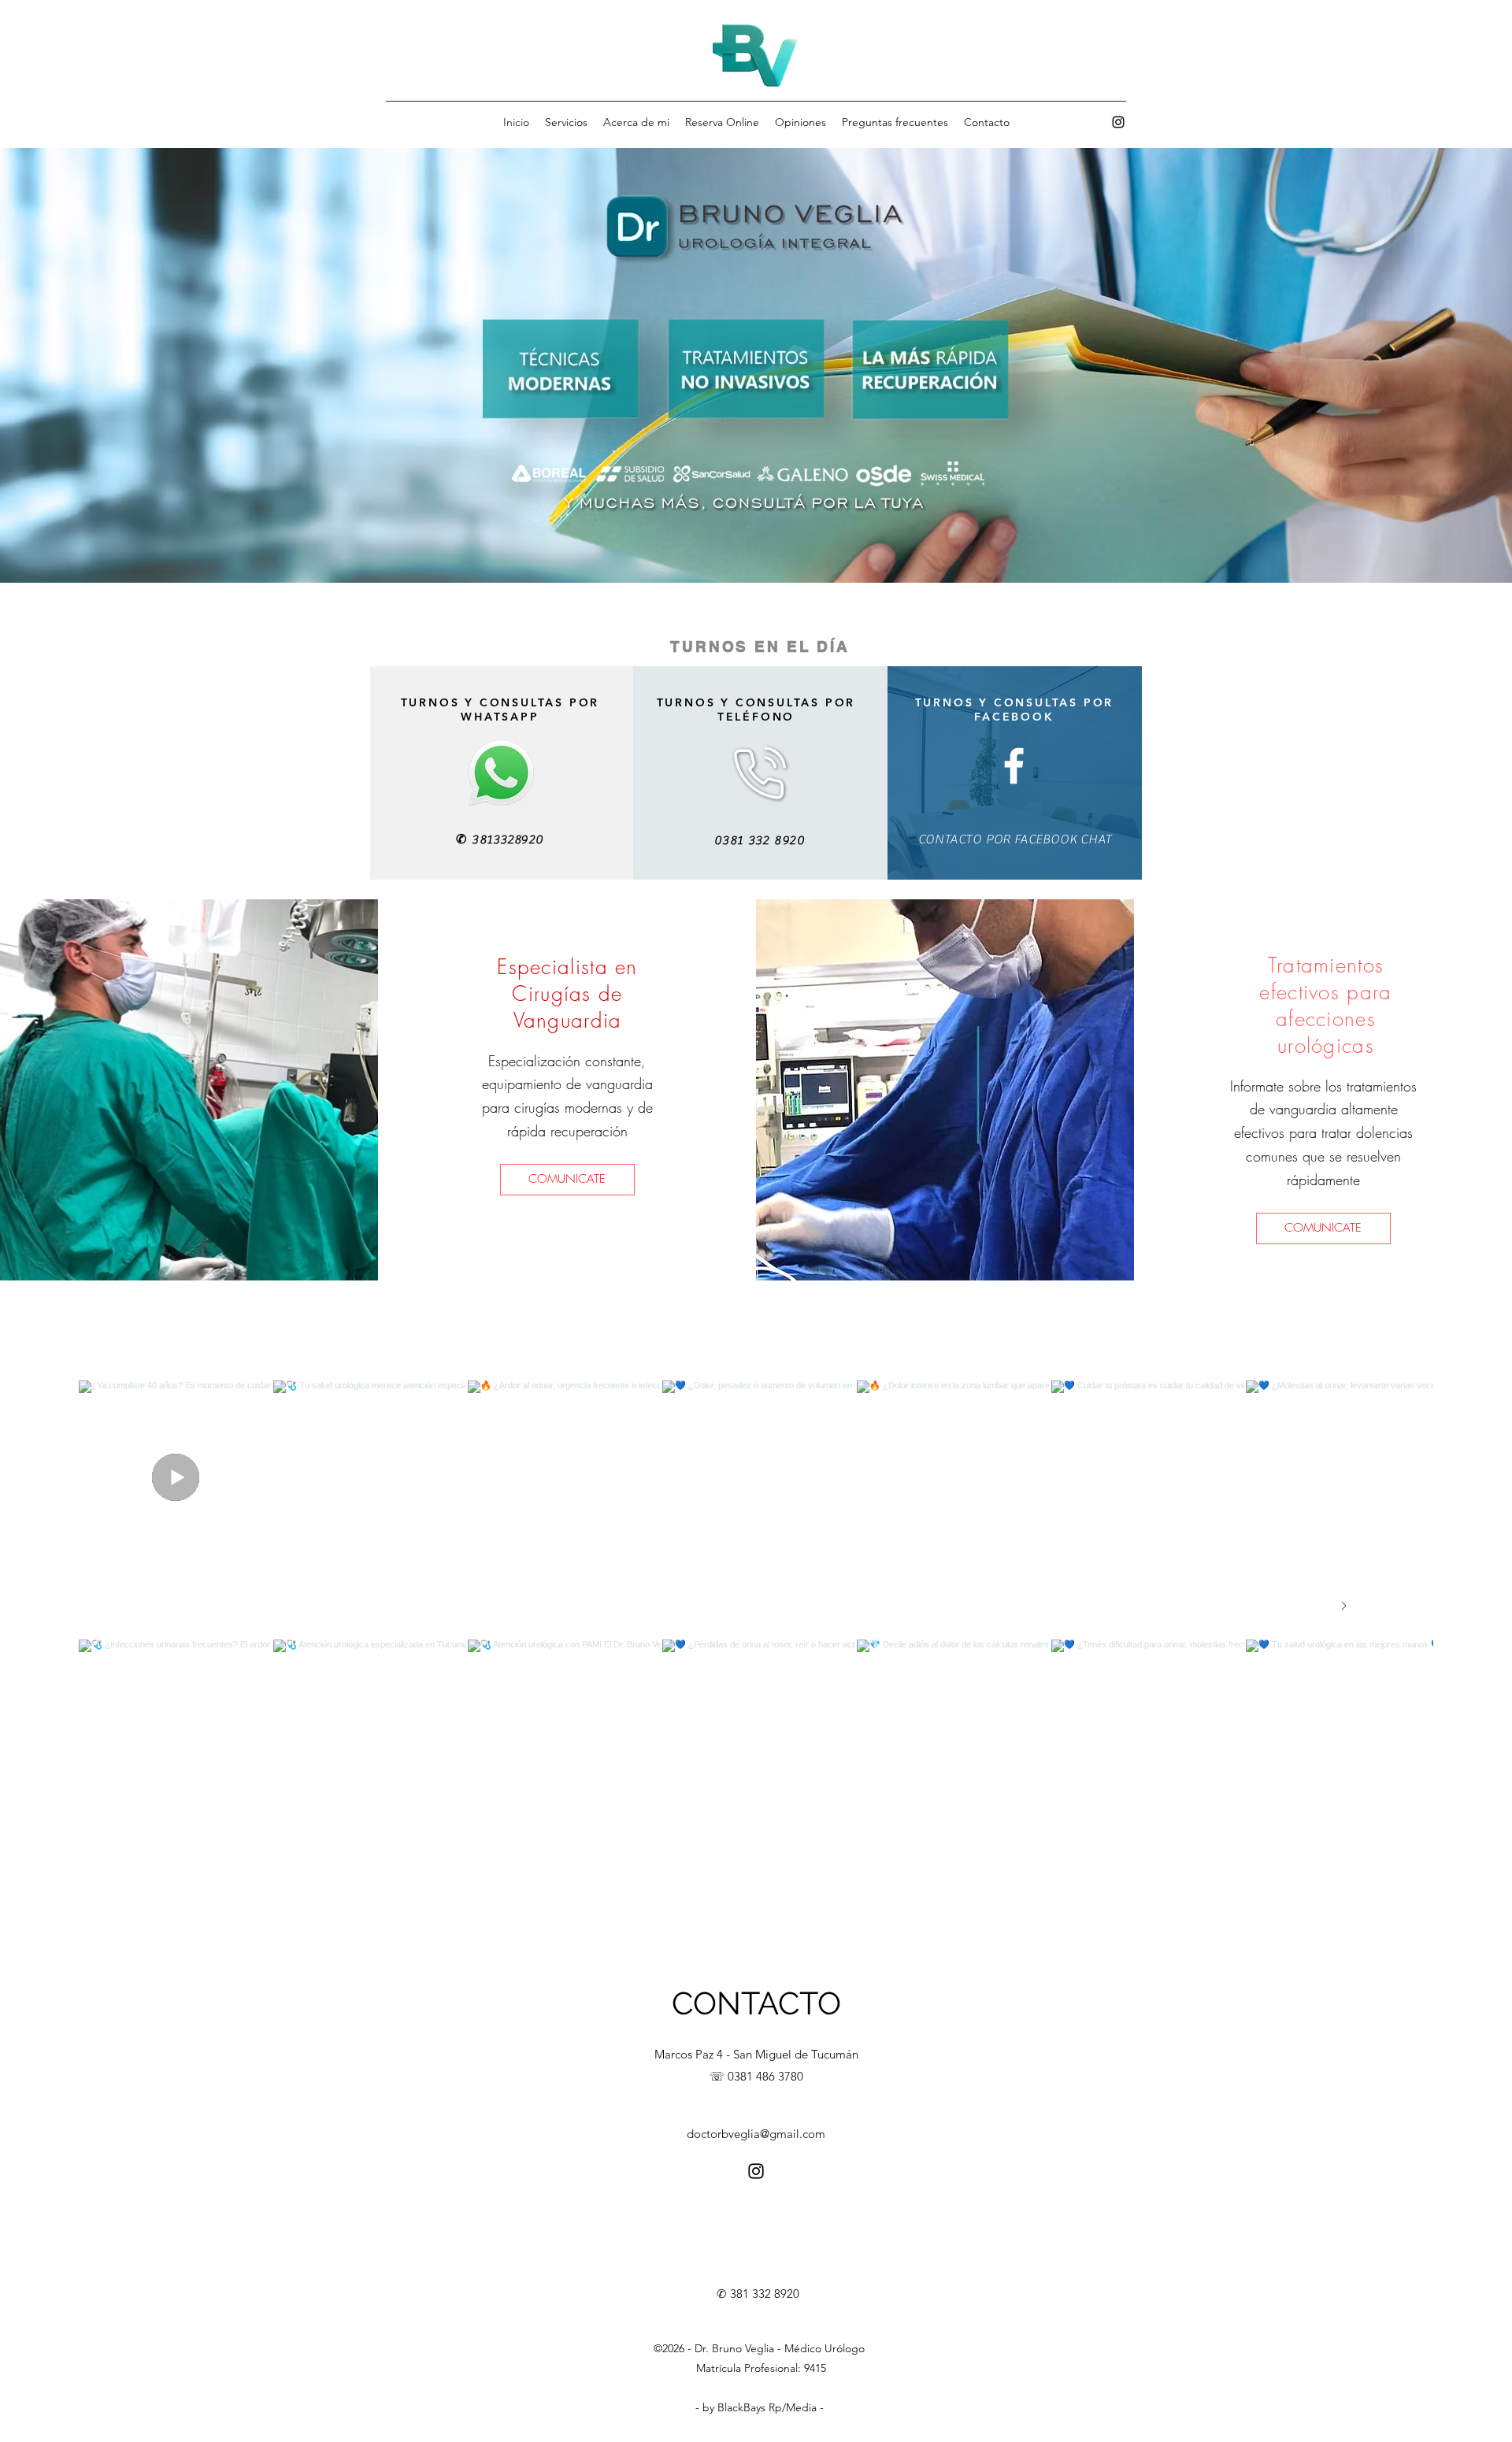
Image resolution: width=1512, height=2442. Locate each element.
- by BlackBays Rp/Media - (760, 2407)
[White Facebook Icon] (1014, 766)
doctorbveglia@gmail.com (756, 2134)
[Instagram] (1118, 122)
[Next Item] (1343, 1606)
